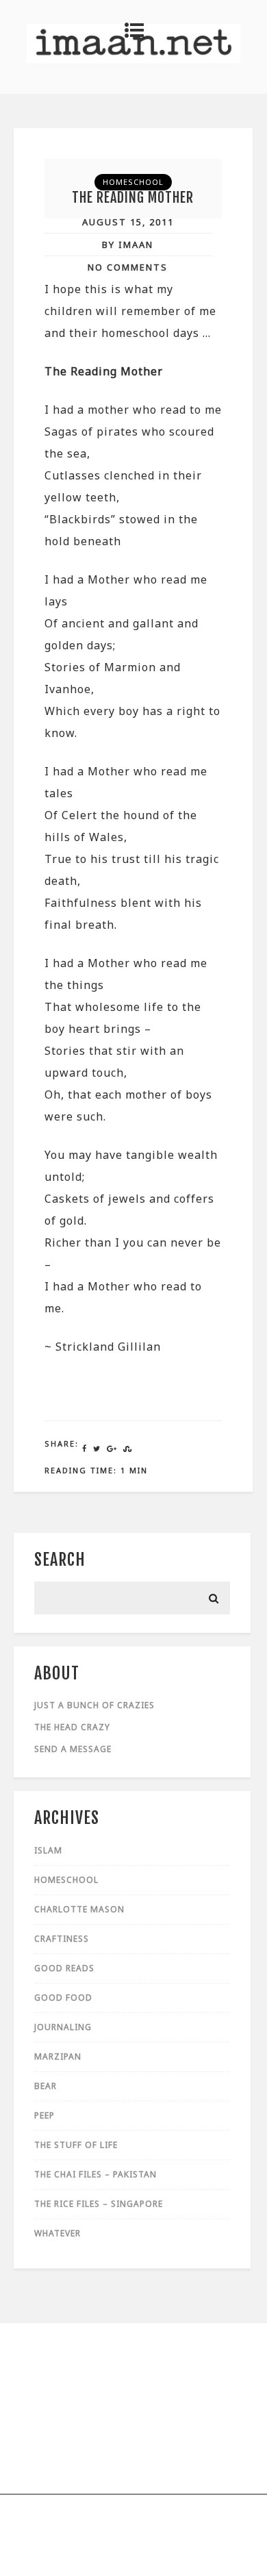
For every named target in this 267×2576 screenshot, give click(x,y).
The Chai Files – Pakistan (96, 2174)
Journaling (63, 2027)
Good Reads (64, 1968)
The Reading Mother (133, 198)
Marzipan (58, 2056)
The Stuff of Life (76, 2145)
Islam (48, 1850)
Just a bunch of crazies (94, 1705)
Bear (46, 2086)
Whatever (58, 2233)
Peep (44, 2115)
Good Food (63, 1998)
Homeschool (133, 182)
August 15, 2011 (128, 222)
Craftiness (62, 1939)
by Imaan (128, 245)
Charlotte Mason (79, 1909)
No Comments (128, 267)
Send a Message (73, 1749)
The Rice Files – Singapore (99, 2204)
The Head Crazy (72, 1727)
